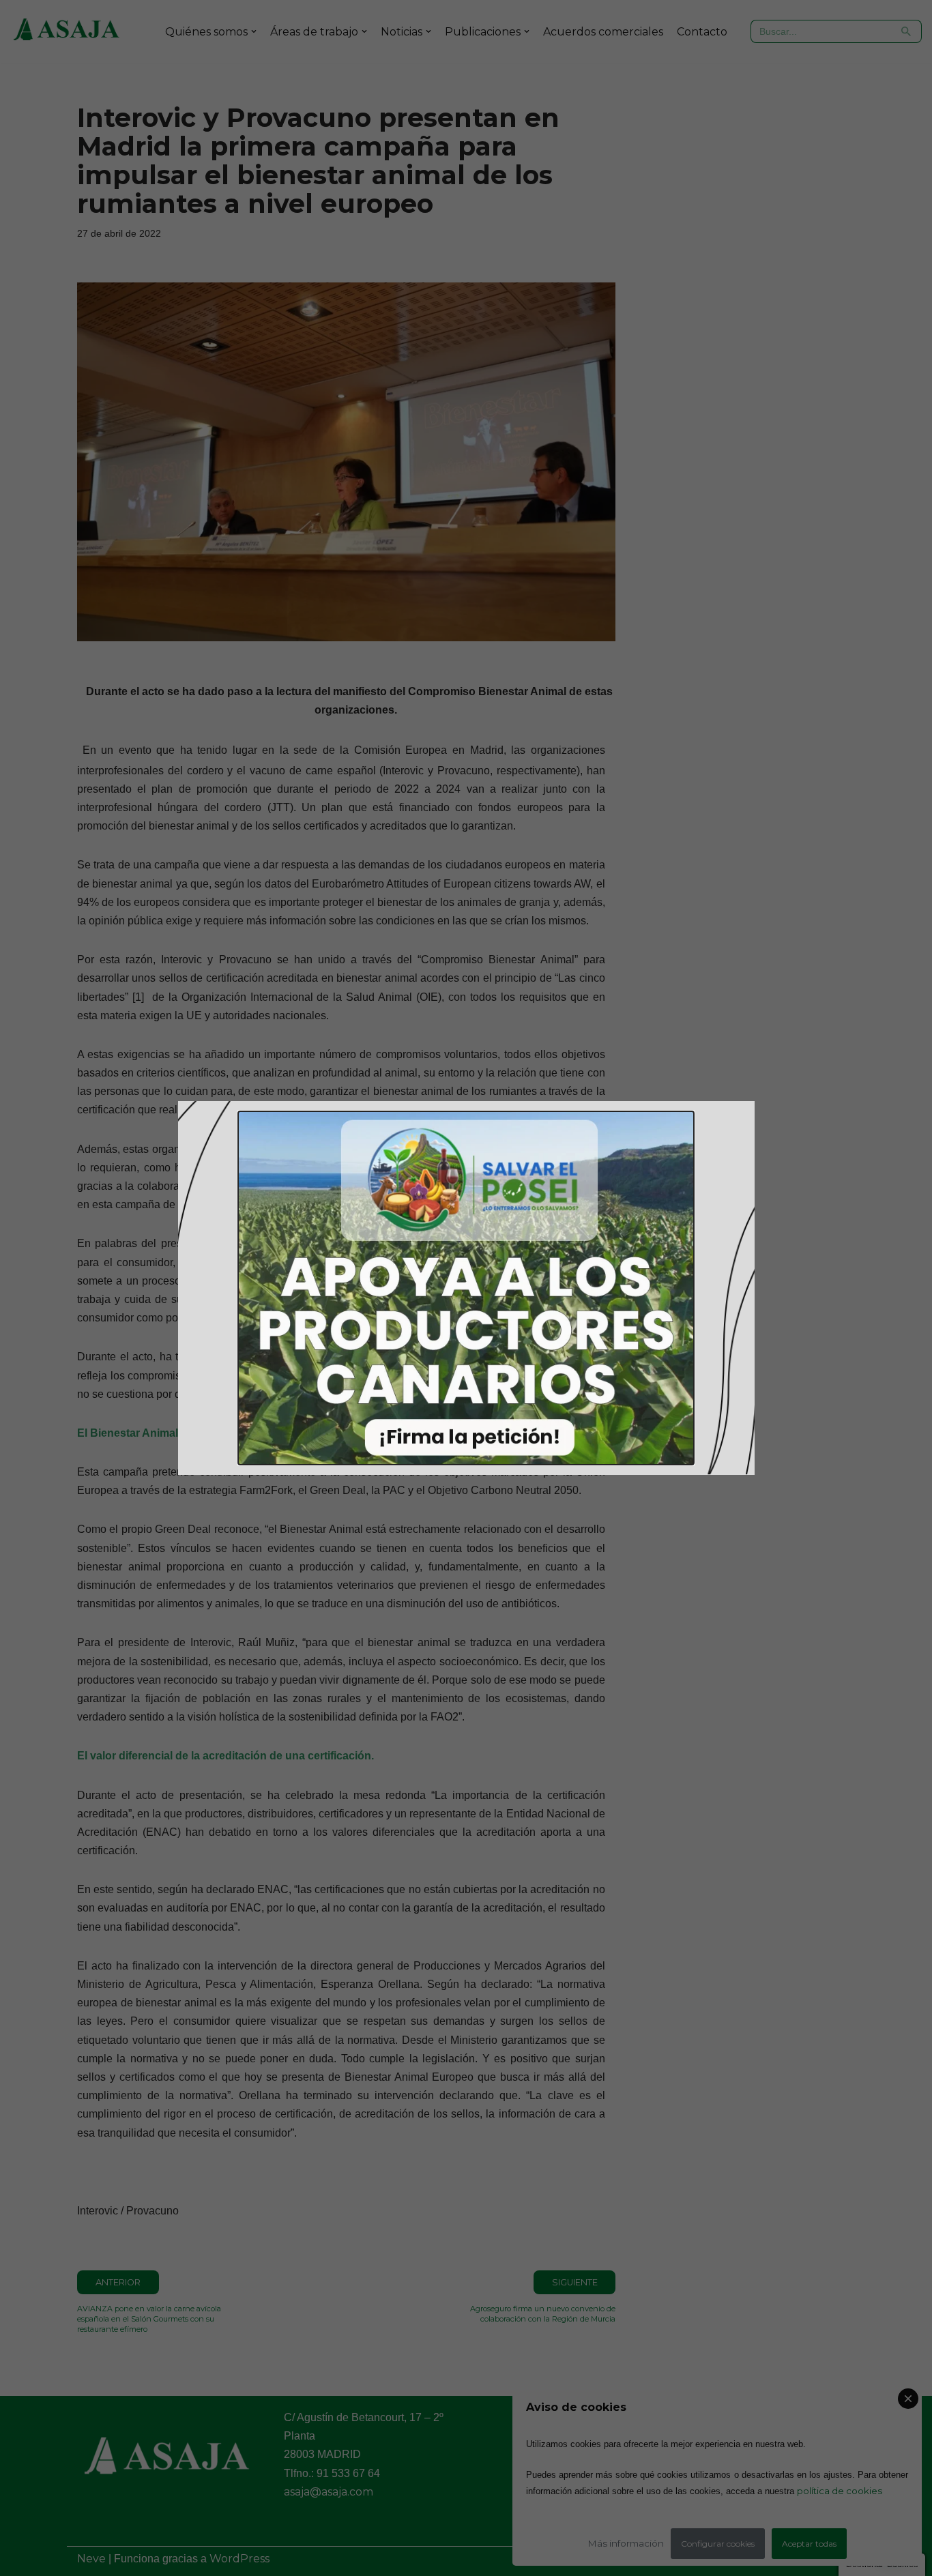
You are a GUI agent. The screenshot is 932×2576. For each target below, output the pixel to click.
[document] (466, 1288)
